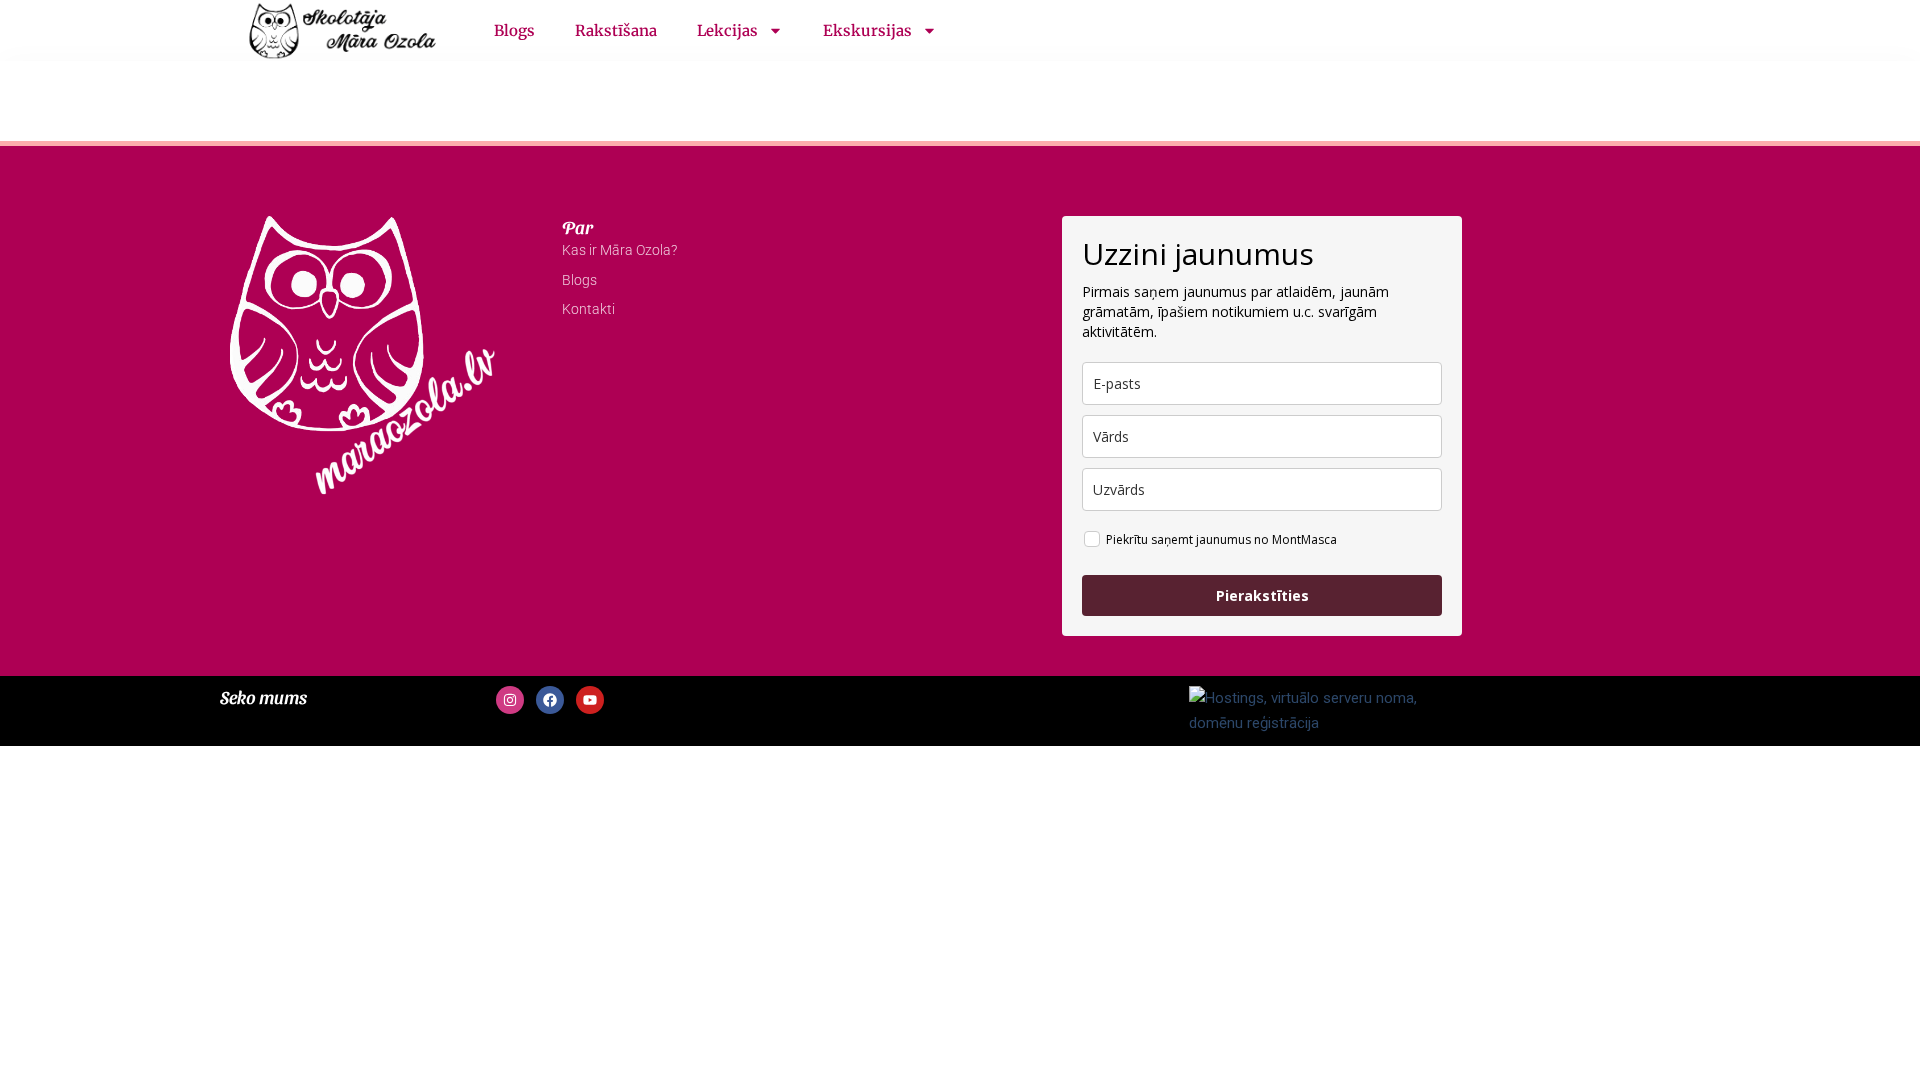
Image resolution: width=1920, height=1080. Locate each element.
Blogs (514, 30)
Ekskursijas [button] (867, 30)
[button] (1690, 31)
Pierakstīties (1262, 595)
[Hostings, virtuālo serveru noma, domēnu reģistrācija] (1316, 710)
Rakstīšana (616, 30)
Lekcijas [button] (727, 30)
